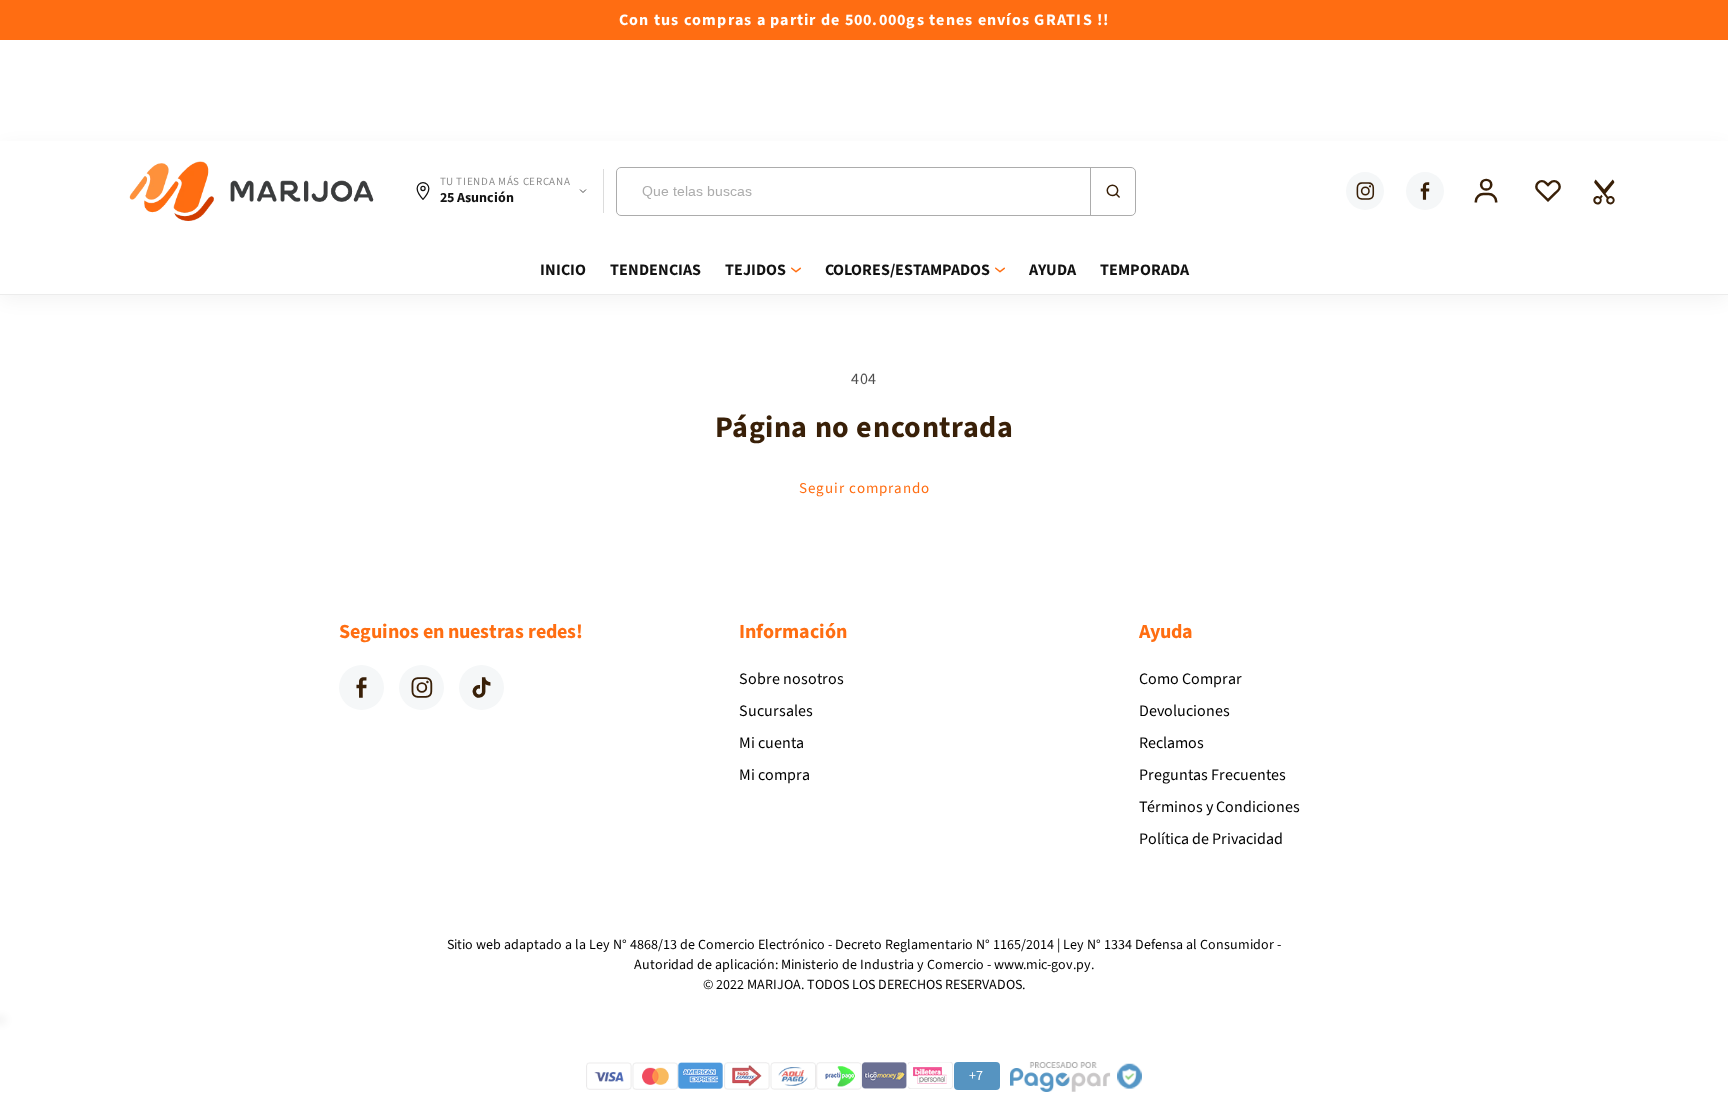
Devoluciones (1184, 711)
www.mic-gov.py (1042, 965)
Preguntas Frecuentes (1212, 775)
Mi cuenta (771, 743)
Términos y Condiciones (1219, 807)
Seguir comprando (864, 488)
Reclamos (1171, 743)
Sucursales (776, 711)
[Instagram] (1365, 191)
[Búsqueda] (1112, 191)
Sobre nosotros (791, 679)
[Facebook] (1425, 191)
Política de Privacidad (1211, 839)
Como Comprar (1190, 679)
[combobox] (876, 191)
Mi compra (774, 775)
